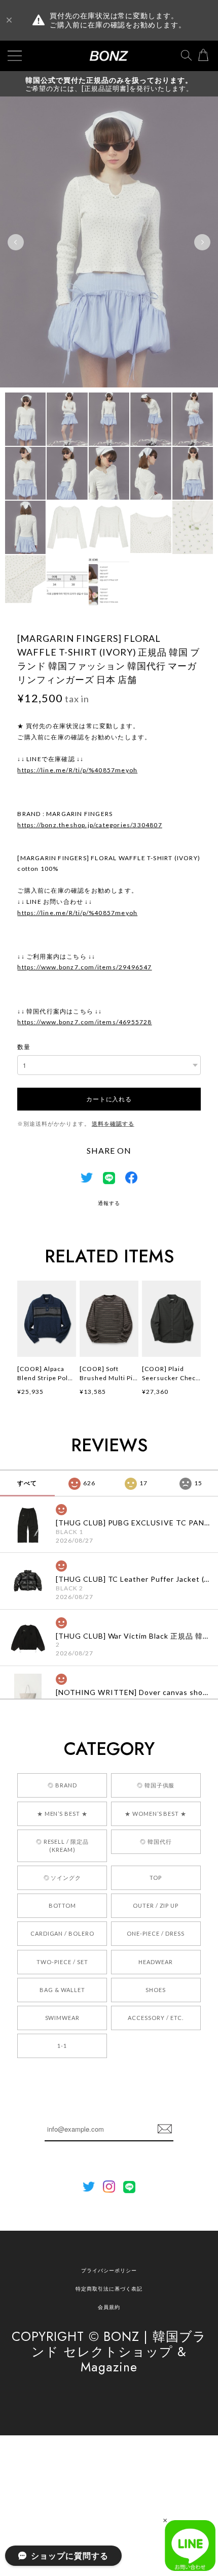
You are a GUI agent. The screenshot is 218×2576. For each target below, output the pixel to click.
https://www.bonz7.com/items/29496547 (84, 967)
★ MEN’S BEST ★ (62, 1814)
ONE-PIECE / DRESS (155, 1933)
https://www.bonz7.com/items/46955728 (84, 1022)
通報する (109, 1203)
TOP (156, 1878)
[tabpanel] (109, 242)
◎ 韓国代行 (156, 1841)
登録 (165, 2129)
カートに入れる (109, 1099)
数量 (24, 1047)
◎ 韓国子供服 (156, 1785)
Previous (16, 242)
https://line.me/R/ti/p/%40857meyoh (77, 770)
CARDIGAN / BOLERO (62, 1933)
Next (202, 242)
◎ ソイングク (63, 1878)
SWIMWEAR (63, 2018)
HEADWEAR (156, 1962)
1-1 (62, 2046)
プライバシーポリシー (109, 2270)
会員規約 (109, 2307)
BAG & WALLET (62, 1990)
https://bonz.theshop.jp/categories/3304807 (89, 825)
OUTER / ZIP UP (156, 1905)
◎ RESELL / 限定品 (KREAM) (62, 1846)
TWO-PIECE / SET (62, 1962)
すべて (27, 1483)
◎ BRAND (62, 1785)
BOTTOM (62, 1905)
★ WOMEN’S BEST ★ (156, 1814)
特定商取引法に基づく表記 (109, 2289)
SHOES (156, 1990)
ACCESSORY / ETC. (155, 2018)
